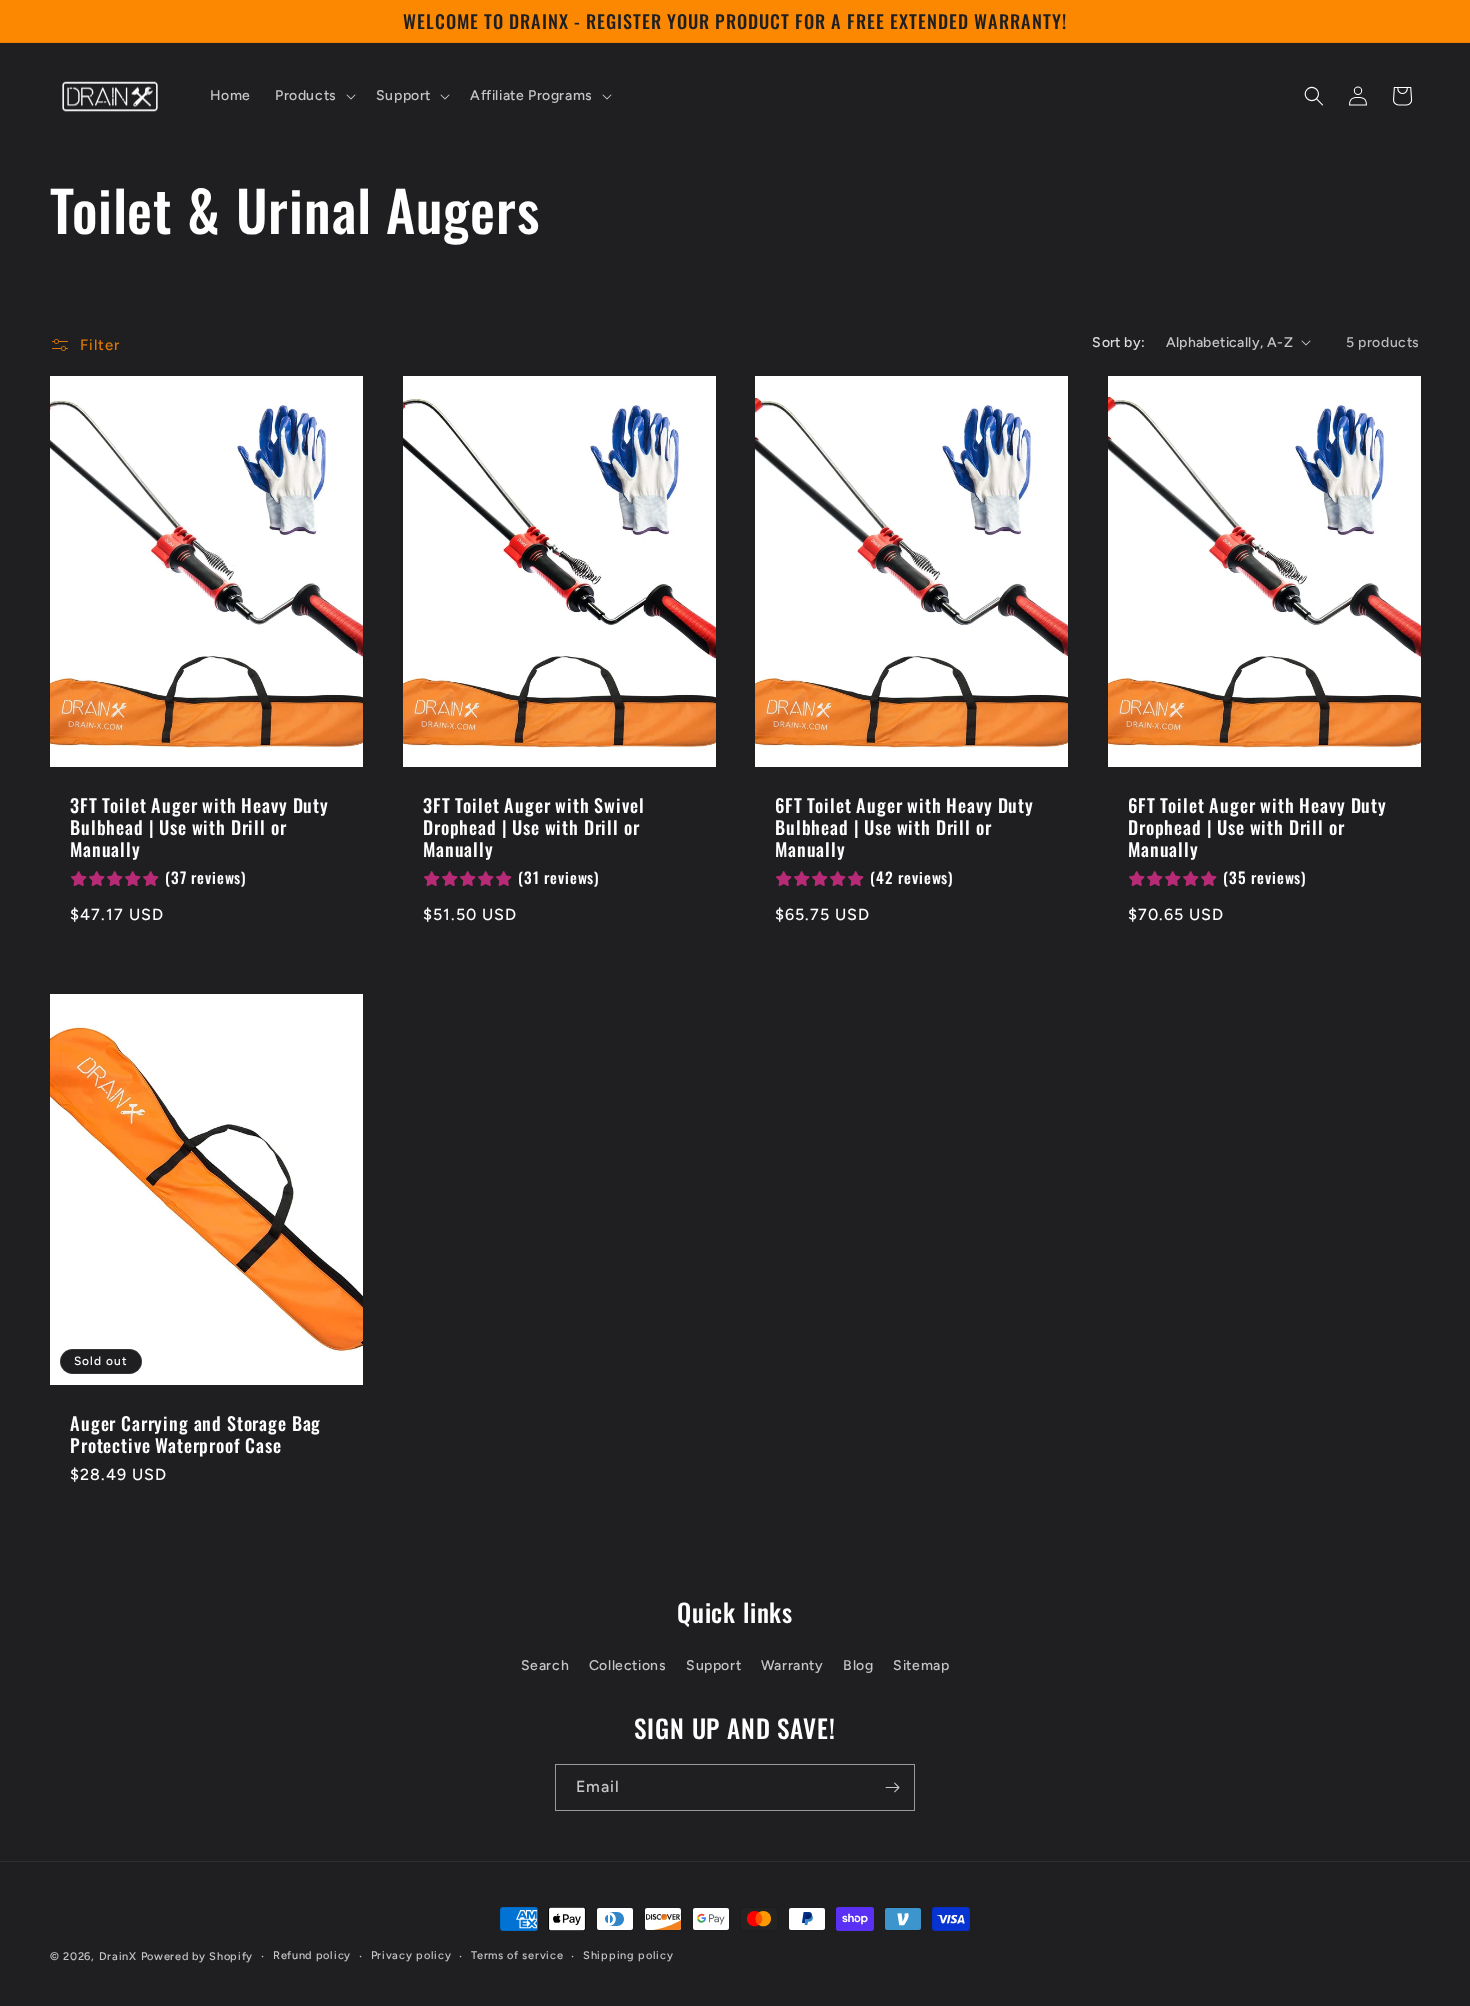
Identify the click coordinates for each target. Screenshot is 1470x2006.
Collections (628, 1665)
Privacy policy (411, 1955)
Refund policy (312, 1955)
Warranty (792, 1665)
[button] (313, 96)
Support (713, 1665)
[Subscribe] (892, 1787)
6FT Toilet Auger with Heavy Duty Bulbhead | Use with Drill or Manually (904, 826)
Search (545, 1665)
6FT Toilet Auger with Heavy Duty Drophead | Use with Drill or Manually (1257, 826)
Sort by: (1118, 342)
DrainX (118, 1956)
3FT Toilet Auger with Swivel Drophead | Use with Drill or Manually (534, 826)
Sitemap (921, 1665)
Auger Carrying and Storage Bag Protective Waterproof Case (195, 1433)
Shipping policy (628, 1955)
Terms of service (517, 1955)
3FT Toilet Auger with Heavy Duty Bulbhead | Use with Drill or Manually (199, 826)
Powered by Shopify (197, 1956)
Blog (858, 1665)
